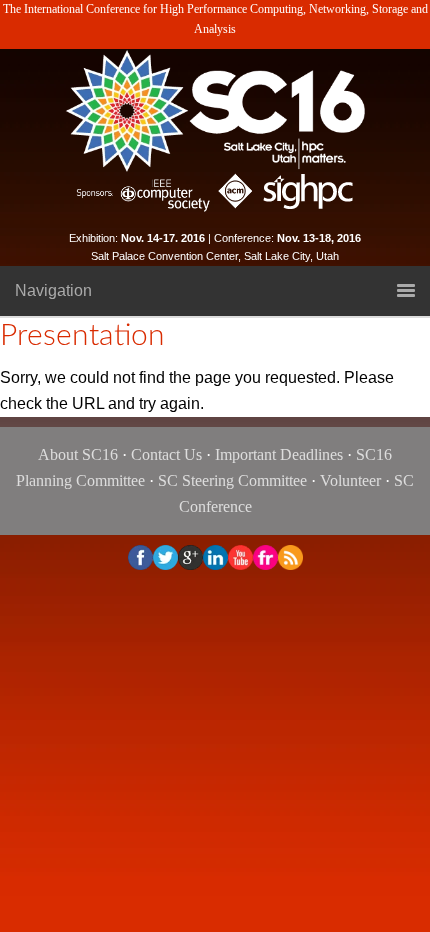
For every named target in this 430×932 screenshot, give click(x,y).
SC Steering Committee (232, 480)
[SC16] (215, 110)
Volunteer (350, 480)
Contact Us (166, 454)
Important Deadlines (279, 454)
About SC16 (78, 454)
